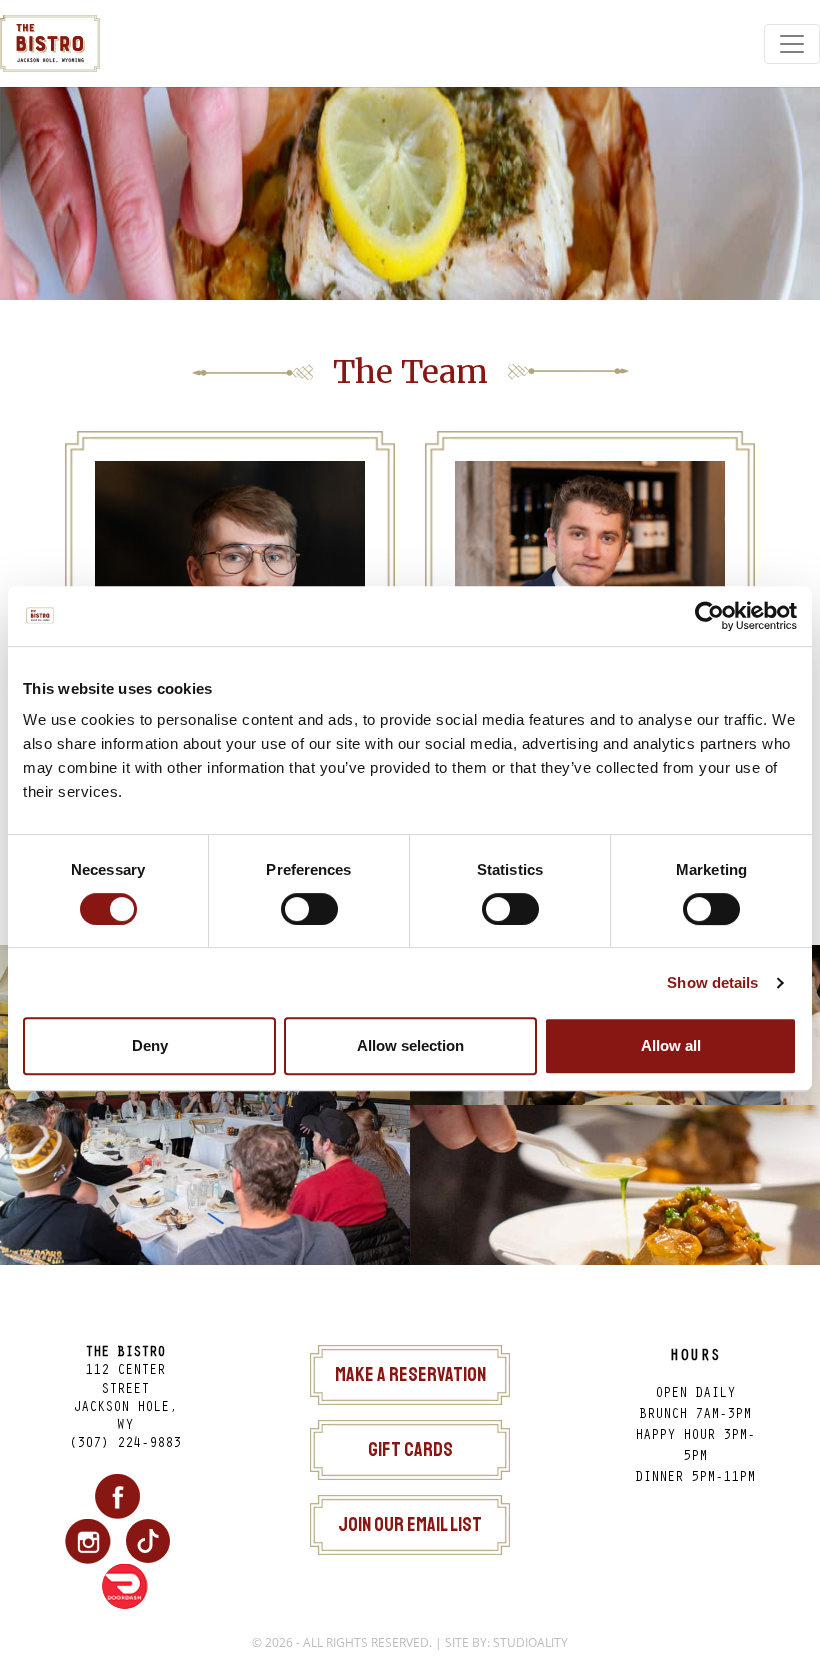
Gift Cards (410, 1449)
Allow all (671, 1045)
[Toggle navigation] (792, 44)
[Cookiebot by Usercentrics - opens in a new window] (709, 616)
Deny (150, 1045)
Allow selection (410, 1045)
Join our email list (410, 1524)
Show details (712, 982)
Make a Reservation (410, 1374)
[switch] (309, 909)
